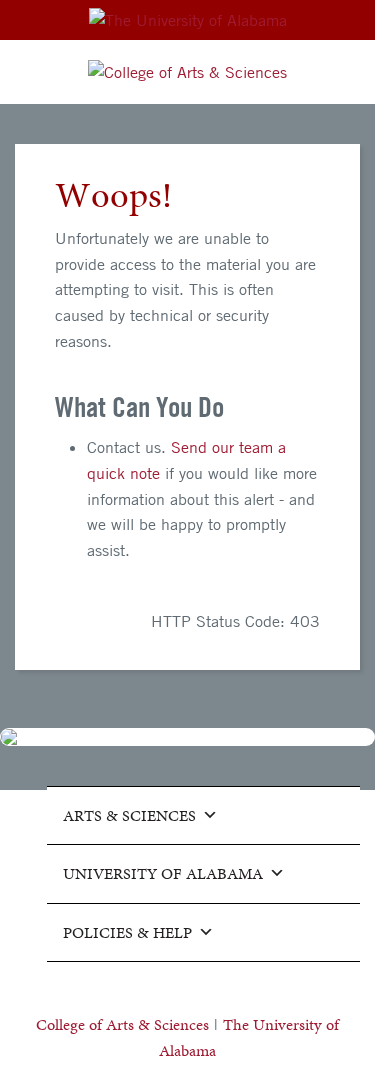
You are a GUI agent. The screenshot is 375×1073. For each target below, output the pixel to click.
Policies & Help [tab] (127, 932)
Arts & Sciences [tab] (129, 815)
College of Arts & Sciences (122, 1024)
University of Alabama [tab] (163, 873)
